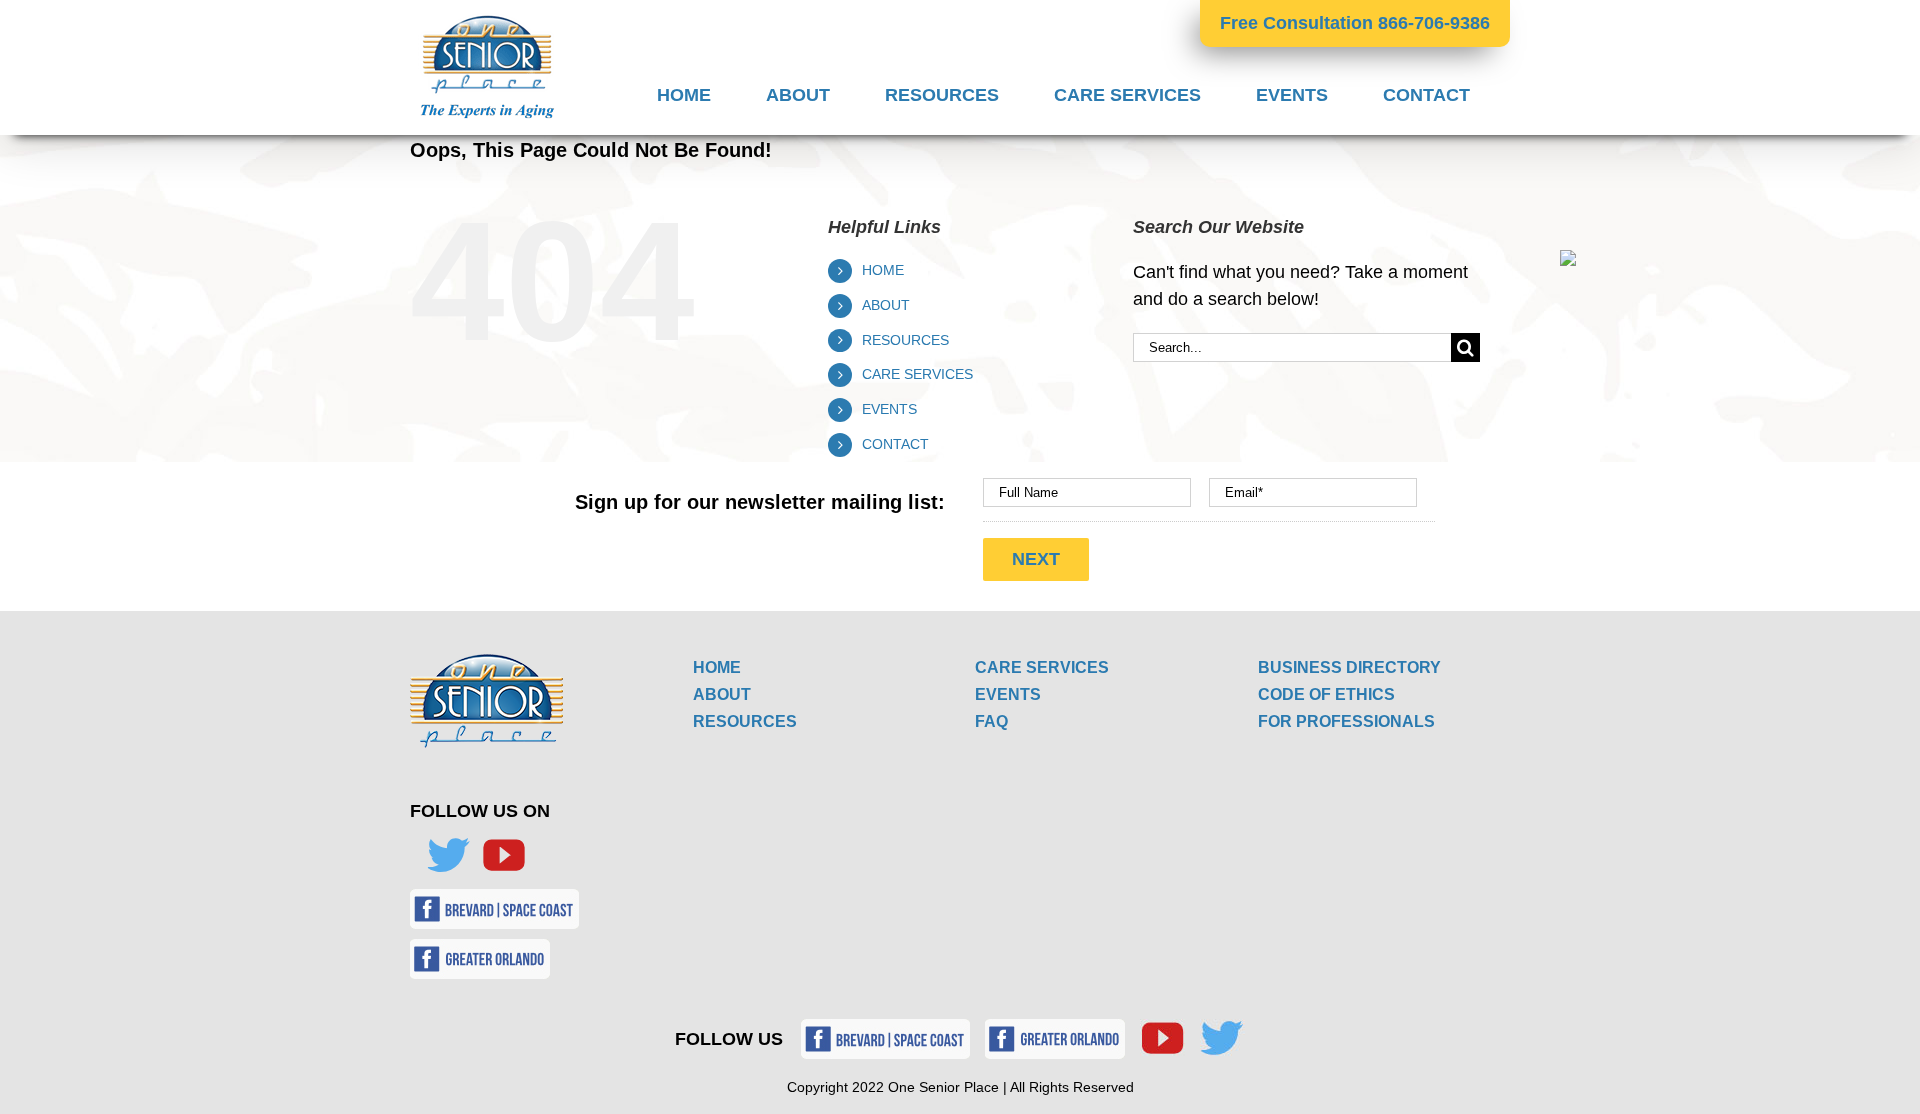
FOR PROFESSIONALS (1346, 721)
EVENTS (889, 409)
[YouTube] (504, 855)
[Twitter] (448, 855)
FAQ (991, 721)
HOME (883, 270)
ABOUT (886, 305)
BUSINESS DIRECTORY (1349, 667)
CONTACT (895, 444)
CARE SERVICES (917, 374)
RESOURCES (905, 340)
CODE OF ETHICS (1326, 694)
